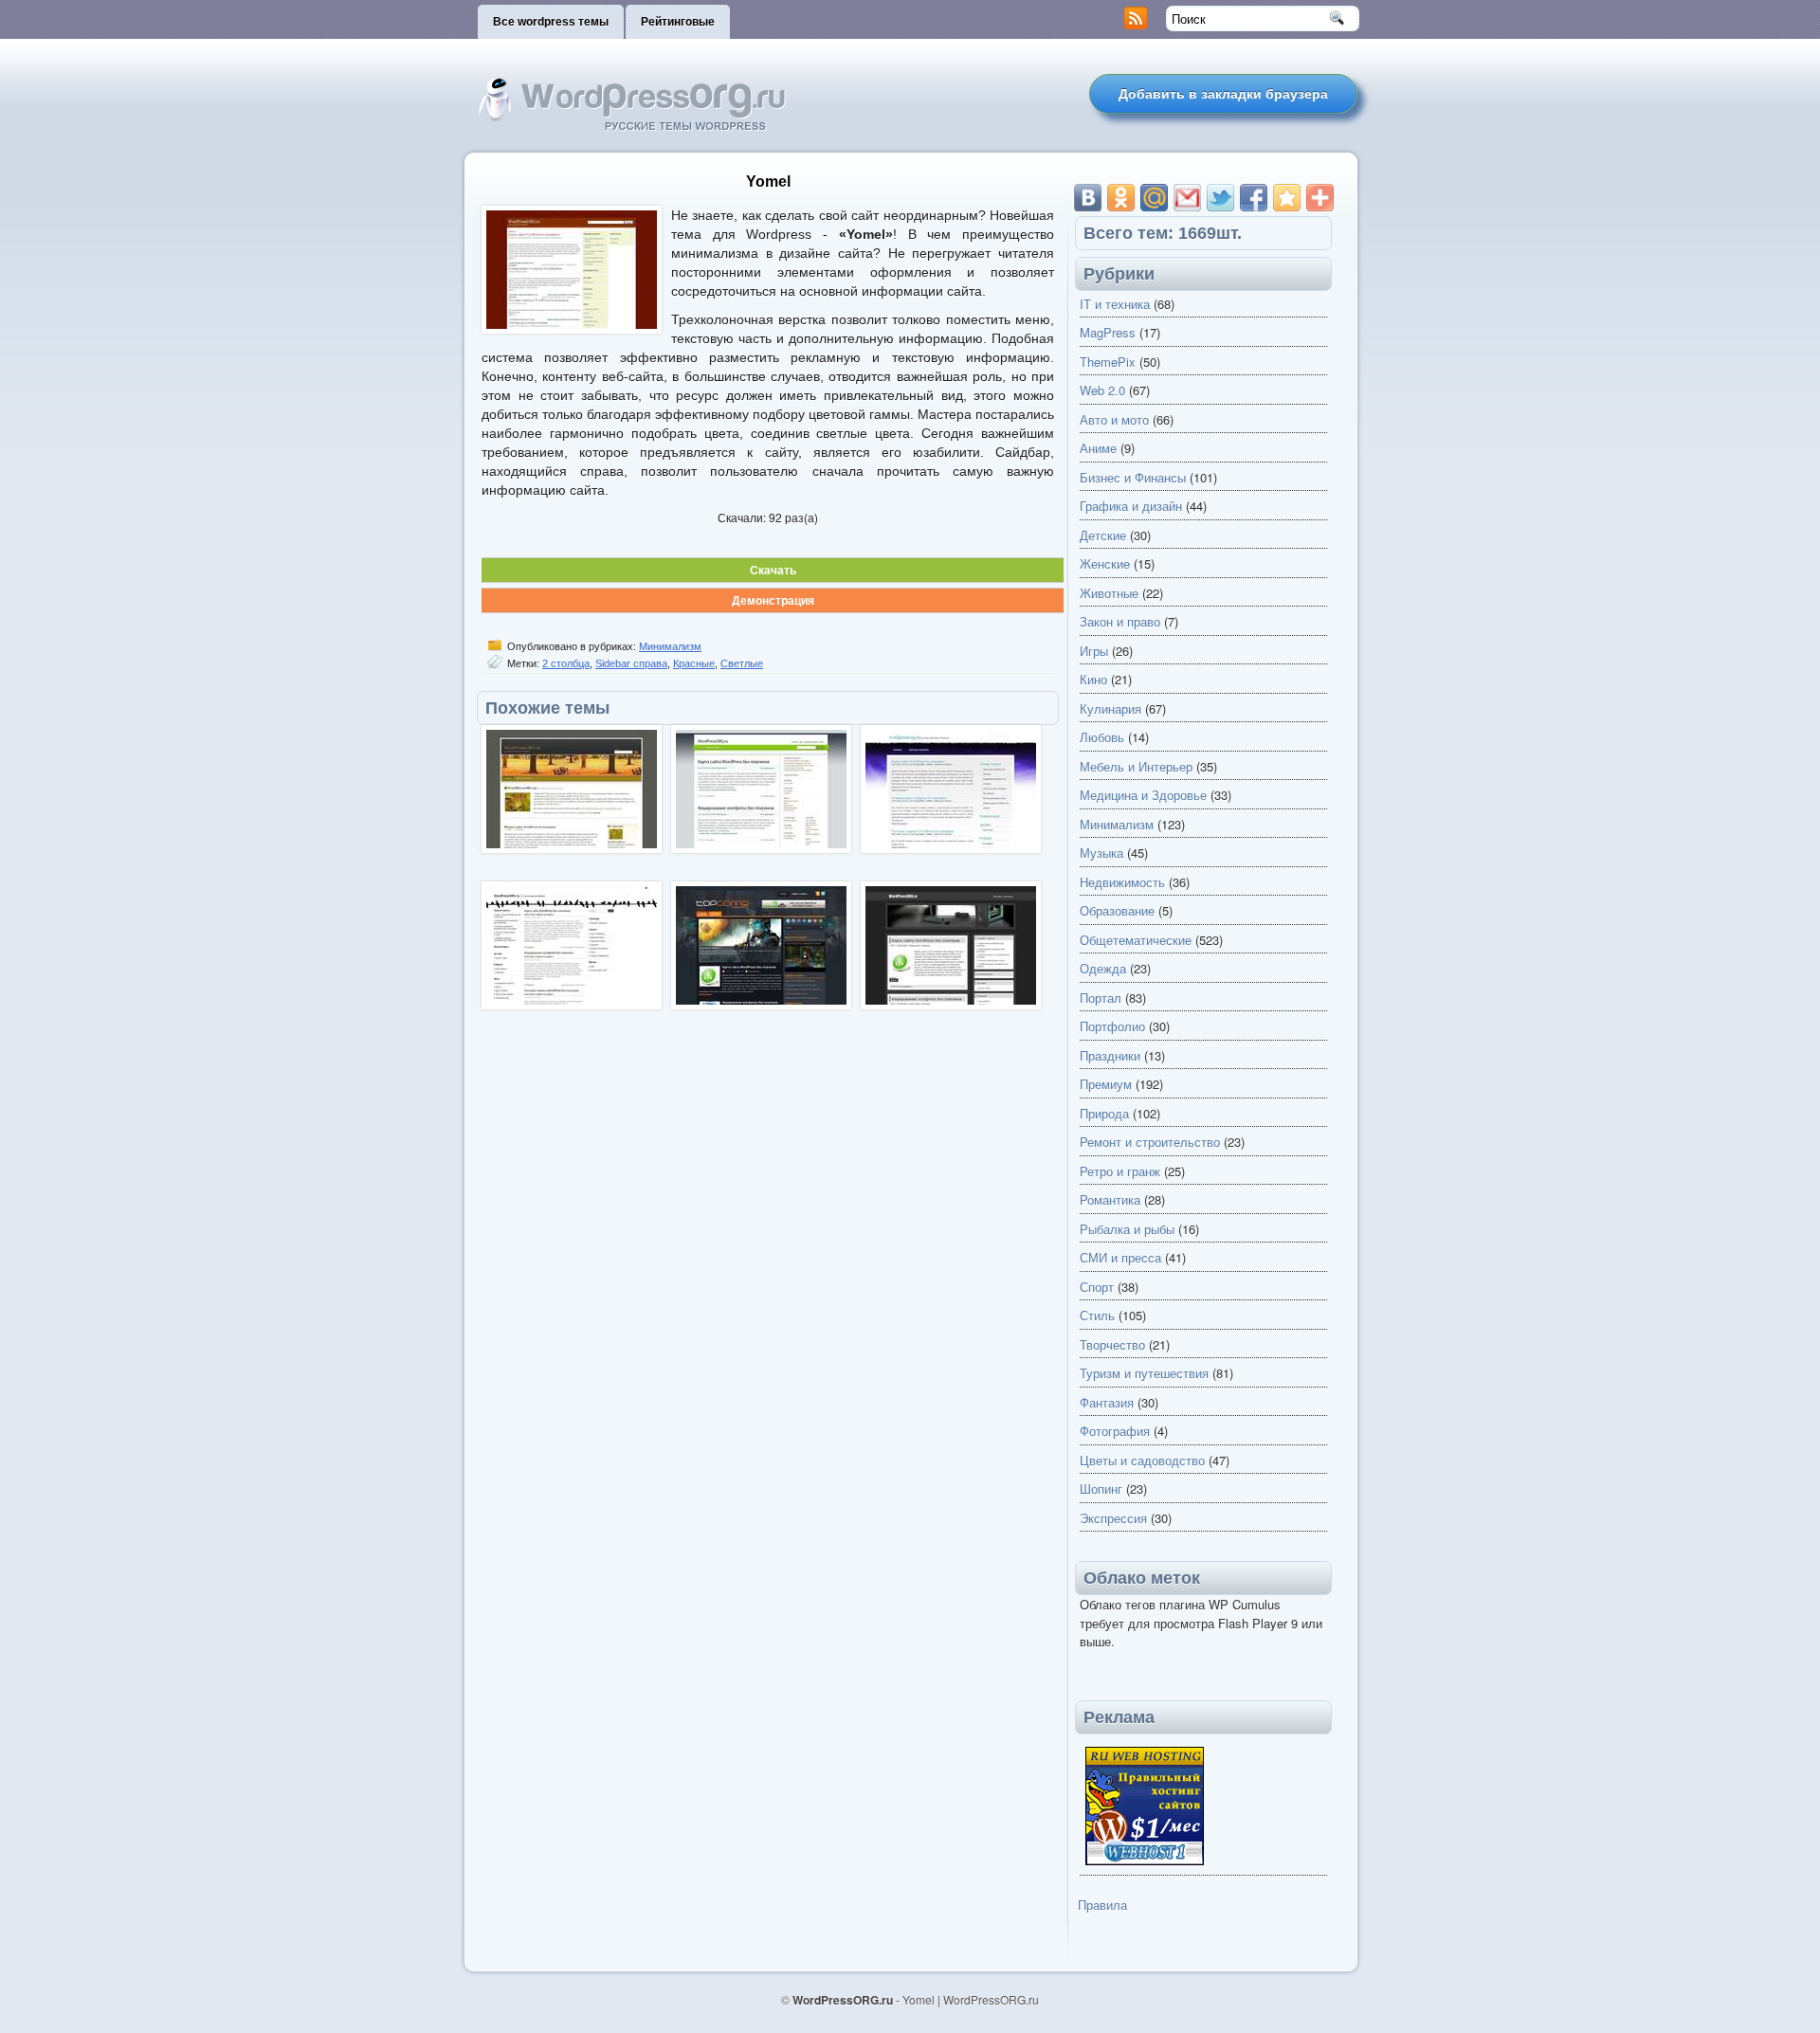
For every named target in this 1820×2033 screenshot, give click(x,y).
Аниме (1098, 448)
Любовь (1102, 737)
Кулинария (1110, 708)
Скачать (773, 570)
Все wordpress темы (551, 22)
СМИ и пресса (1120, 1257)
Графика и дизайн (1131, 506)
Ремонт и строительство (1150, 1142)
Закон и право (1120, 621)
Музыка (1101, 853)
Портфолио (1112, 1026)
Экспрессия (1113, 1518)
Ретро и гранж (1120, 1171)
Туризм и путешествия (1144, 1373)
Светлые (742, 663)
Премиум (1106, 1084)
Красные (694, 663)
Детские (1103, 535)
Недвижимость (1122, 882)
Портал (1101, 998)
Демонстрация (773, 600)
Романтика (1110, 1199)
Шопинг (1101, 1488)
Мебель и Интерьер (1136, 766)
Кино (1093, 679)
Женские (1105, 563)
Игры (1094, 651)
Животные (1109, 593)
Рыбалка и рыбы (1127, 1229)
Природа (1104, 1113)
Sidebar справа (631, 663)
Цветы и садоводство (1142, 1460)
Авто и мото (1114, 419)
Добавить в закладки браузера (1223, 94)
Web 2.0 (1102, 390)
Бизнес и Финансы (1133, 477)
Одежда (1103, 968)
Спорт (1097, 1287)
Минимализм (670, 646)
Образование (1117, 910)
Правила (1102, 1905)
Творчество (1112, 1344)
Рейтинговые (678, 22)
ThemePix (1108, 362)
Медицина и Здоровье (1143, 795)
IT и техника (1115, 304)
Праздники (1110, 1055)
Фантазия (1107, 1402)
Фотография (1115, 1431)
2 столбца (566, 663)
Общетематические (1136, 940)
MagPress (1108, 332)
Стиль (1097, 1315)
